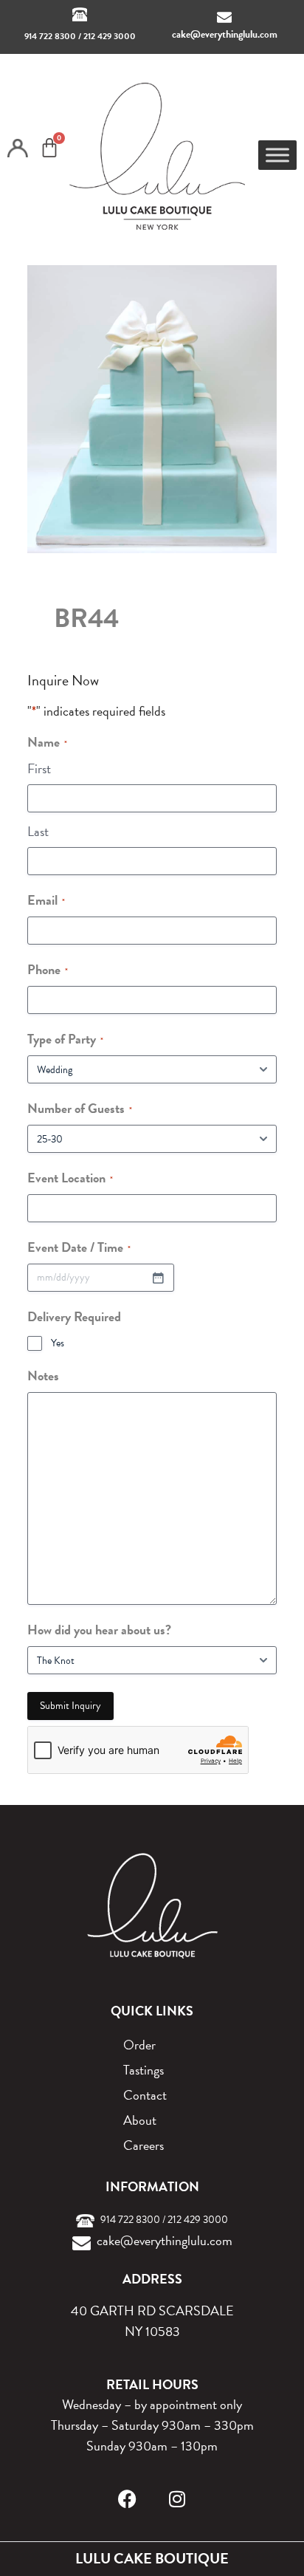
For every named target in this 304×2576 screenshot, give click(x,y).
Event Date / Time (79, 1247)
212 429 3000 (110, 36)
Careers (144, 2145)
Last (38, 831)
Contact (145, 2095)
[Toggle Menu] (277, 155)
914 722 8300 (50, 36)
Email (46, 900)
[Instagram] (177, 2499)
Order (139, 2045)
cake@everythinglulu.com (225, 34)
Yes (58, 1343)
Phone (48, 969)
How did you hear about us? (99, 1630)
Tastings (144, 2070)
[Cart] (49, 148)
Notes (43, 1376)
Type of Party (65, 1039)
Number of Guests (80, 1108)
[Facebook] (127, 2499)
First (39, 768)
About (140, 2120)
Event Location (70, 1178)
